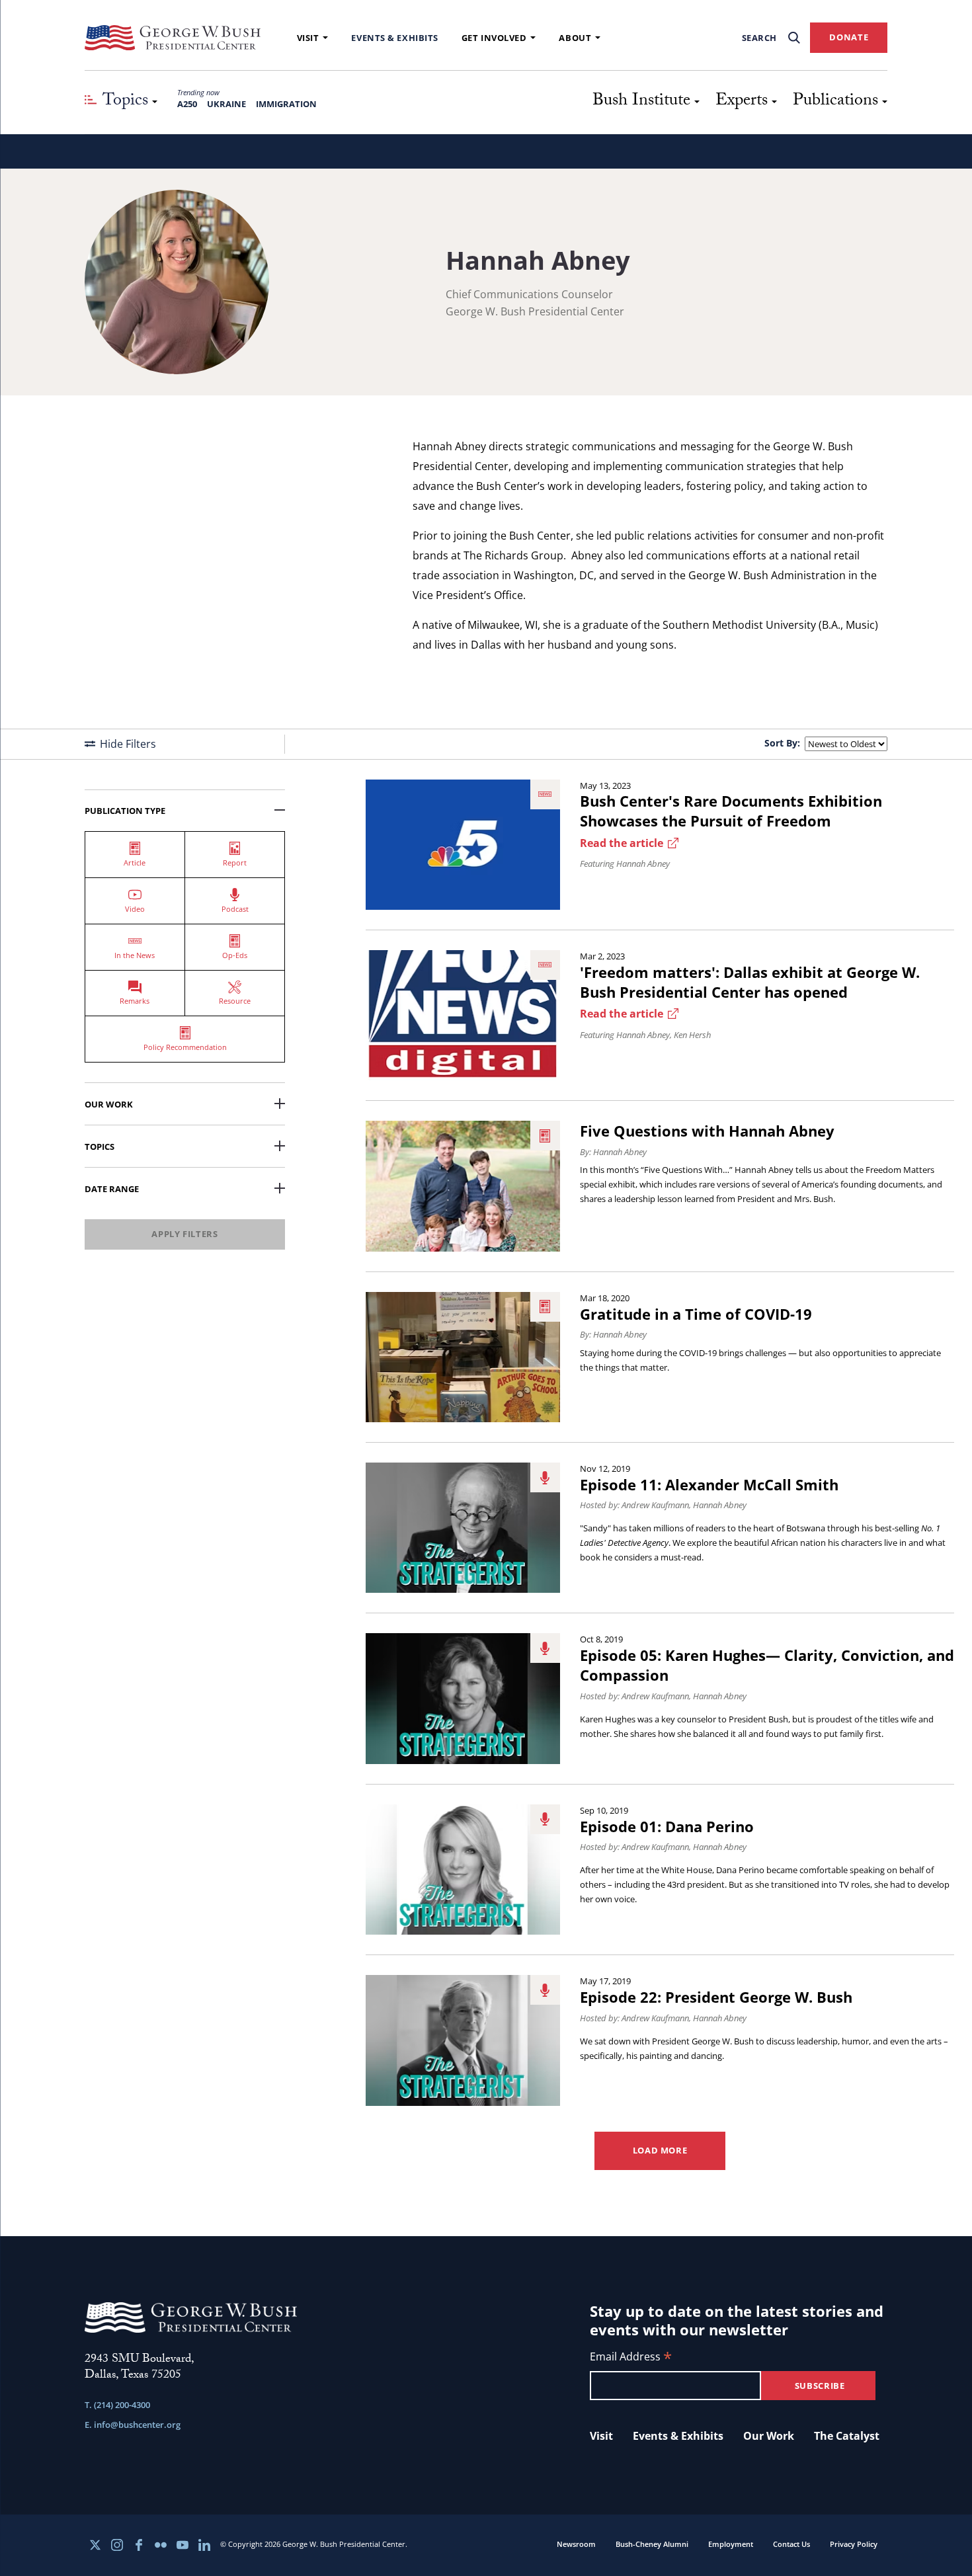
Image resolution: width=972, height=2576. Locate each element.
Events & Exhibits (394, 38)
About (575, 38)
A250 (187, 104)
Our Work (109, 1104)
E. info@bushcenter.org (133, 2425)
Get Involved (494, 38)
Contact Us (791, 2544)
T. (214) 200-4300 (117, 2405)
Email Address (631, 2357)
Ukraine (226, 104)
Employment (731, 2544)
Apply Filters (184, 1234)
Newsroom (576, 2544)
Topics (100, 1147)
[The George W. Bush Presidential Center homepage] (173, 38)
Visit (308, 38)
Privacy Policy (854, 2544)
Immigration (286, 104)
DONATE (849, 37)
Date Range (112, 1189)
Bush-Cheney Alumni (652, 2544)
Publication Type (125, 811)
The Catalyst (847, 2436)
